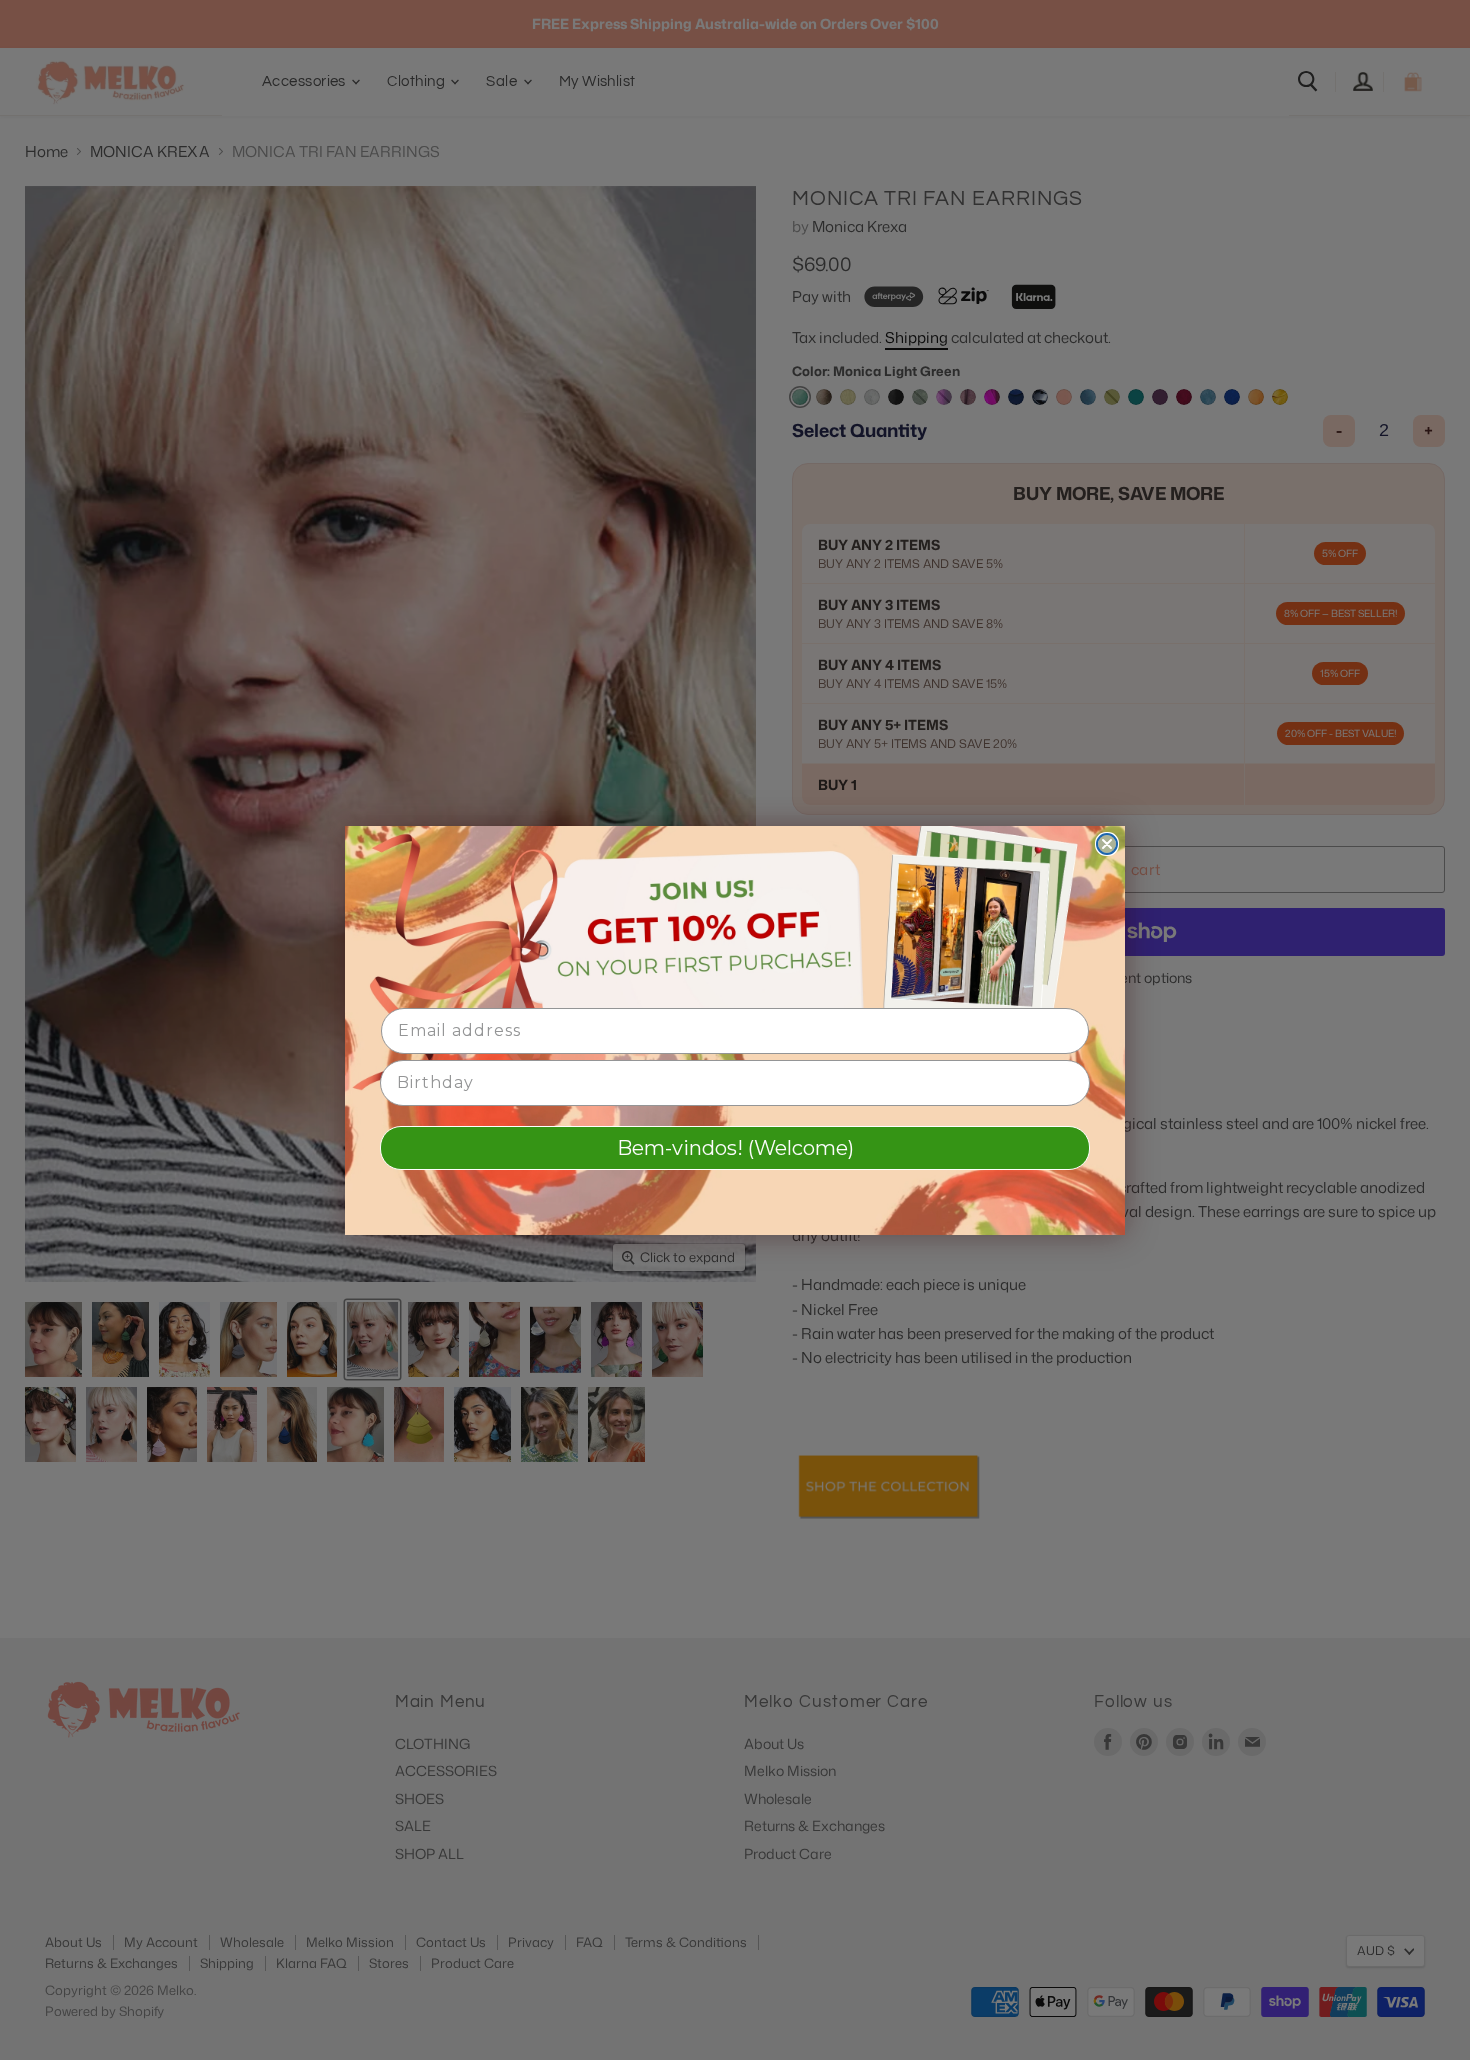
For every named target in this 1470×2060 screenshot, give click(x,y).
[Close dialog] (1107, 844)
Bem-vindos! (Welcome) (735, 1148)
